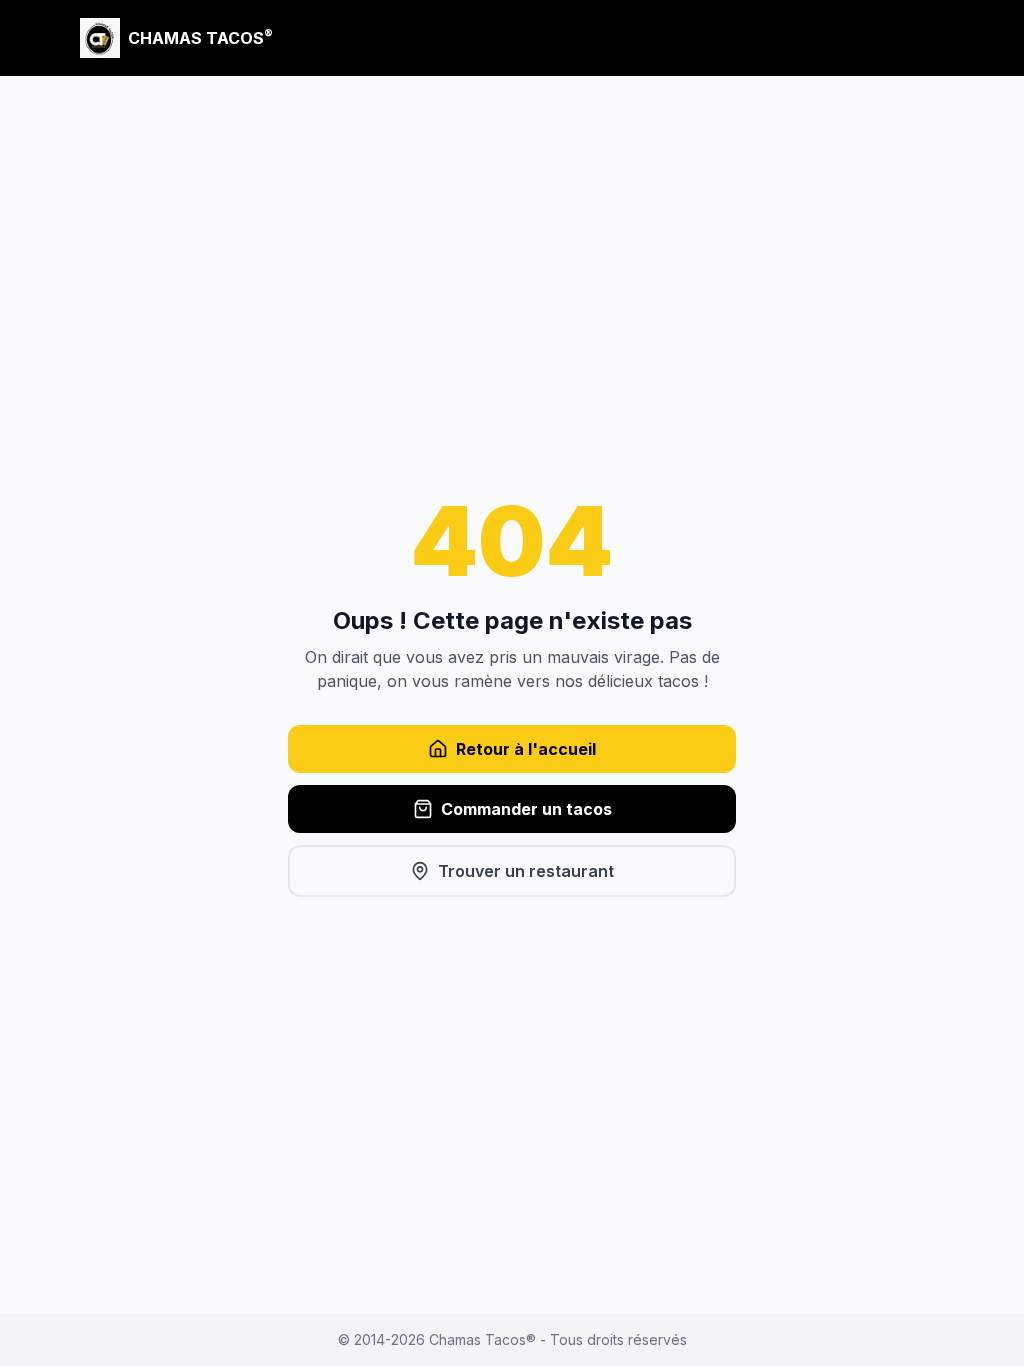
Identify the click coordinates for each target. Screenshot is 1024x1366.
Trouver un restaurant (526, 871)
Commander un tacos (526, 809)
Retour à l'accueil (526, 749)
